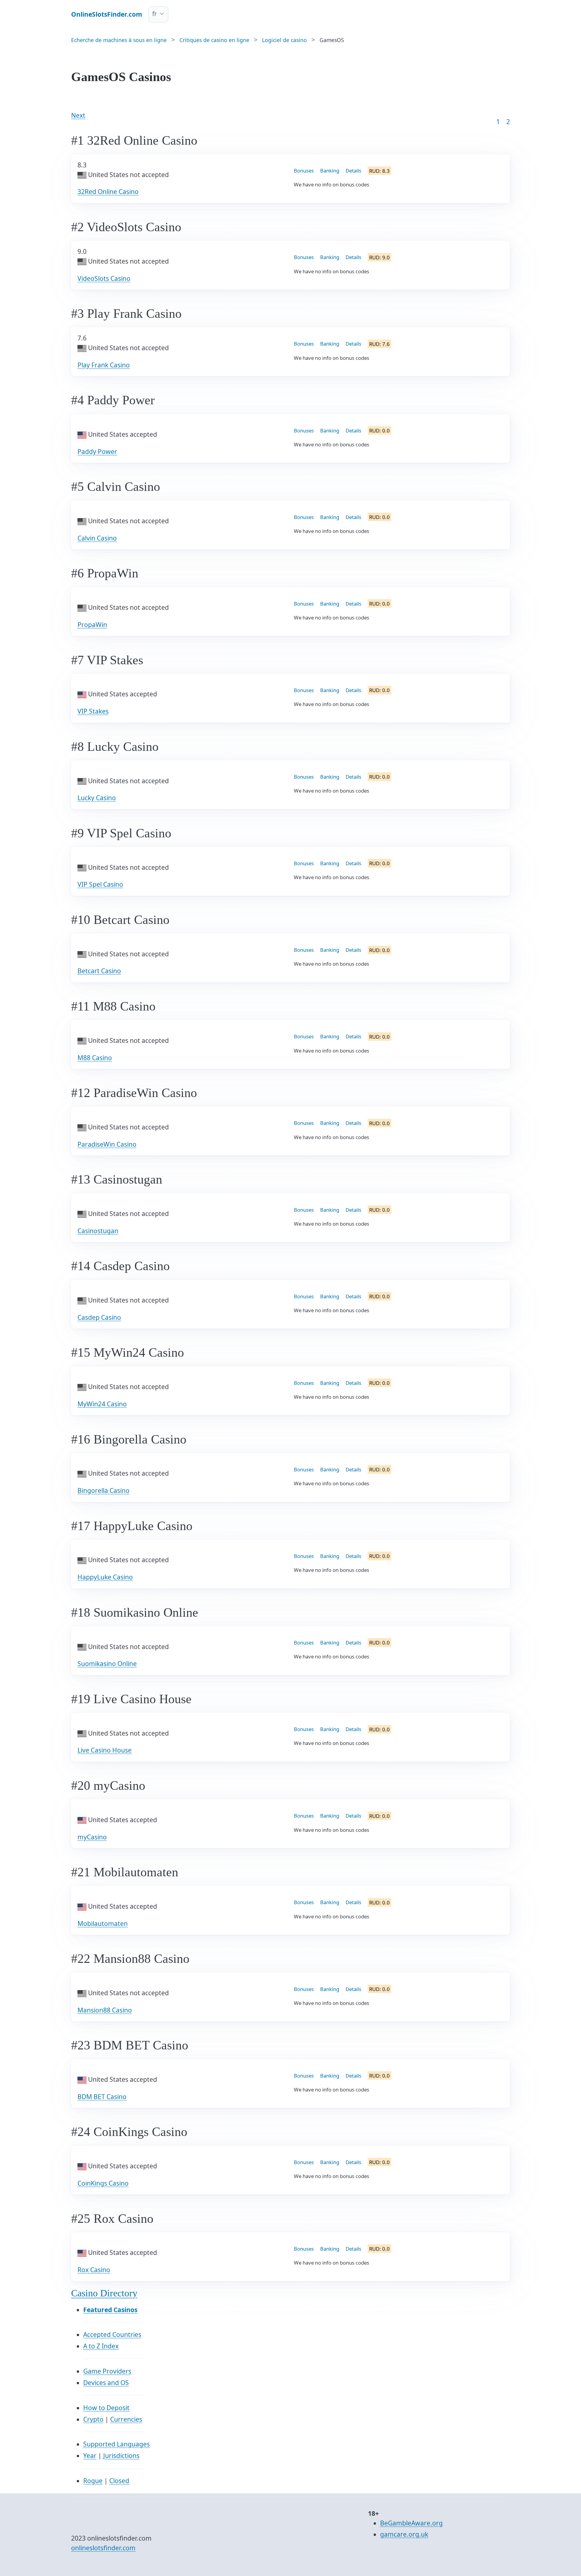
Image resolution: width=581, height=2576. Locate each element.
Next (78, 115)
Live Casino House (105, 1750)
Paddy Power (97, 452)
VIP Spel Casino (100, 884)
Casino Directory (104, 2293)
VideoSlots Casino (104, 278)
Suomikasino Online (107, 1664)
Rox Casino (94, 2270)
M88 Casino (95, 1058)
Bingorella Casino (103, 1490)
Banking (330, 171)
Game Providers (107, 2371)
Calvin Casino (97, 538)
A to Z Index (101, 2346)
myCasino (92, 1837)
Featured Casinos (110, 2310)
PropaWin (92, 625)
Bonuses (304, 171)
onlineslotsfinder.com (103, 2548)
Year (90, 2456)
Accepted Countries (112, 2334)
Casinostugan (98, 1231)
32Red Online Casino (108, 192)
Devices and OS (106, 2383)
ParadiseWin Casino (107, 1144)
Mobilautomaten (103, 1924)
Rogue (93, 2481)
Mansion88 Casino (105, 2010)
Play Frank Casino (104, 365)
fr (155, 14)
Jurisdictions (121, 2456)
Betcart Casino (99, 971)
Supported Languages (117, 2444)
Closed (119, 2481)
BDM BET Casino (102, 2097)
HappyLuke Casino (105, 1577)
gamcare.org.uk (404, 2534)
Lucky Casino (97, 798)
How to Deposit (106, 2408)
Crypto (93, 2419)
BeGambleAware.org (411, 2523)
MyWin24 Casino (102, 1404)
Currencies (126, 2419)
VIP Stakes (93, 711)
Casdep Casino (99, 1317)
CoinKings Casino (103, 2183)
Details (353, 171)
